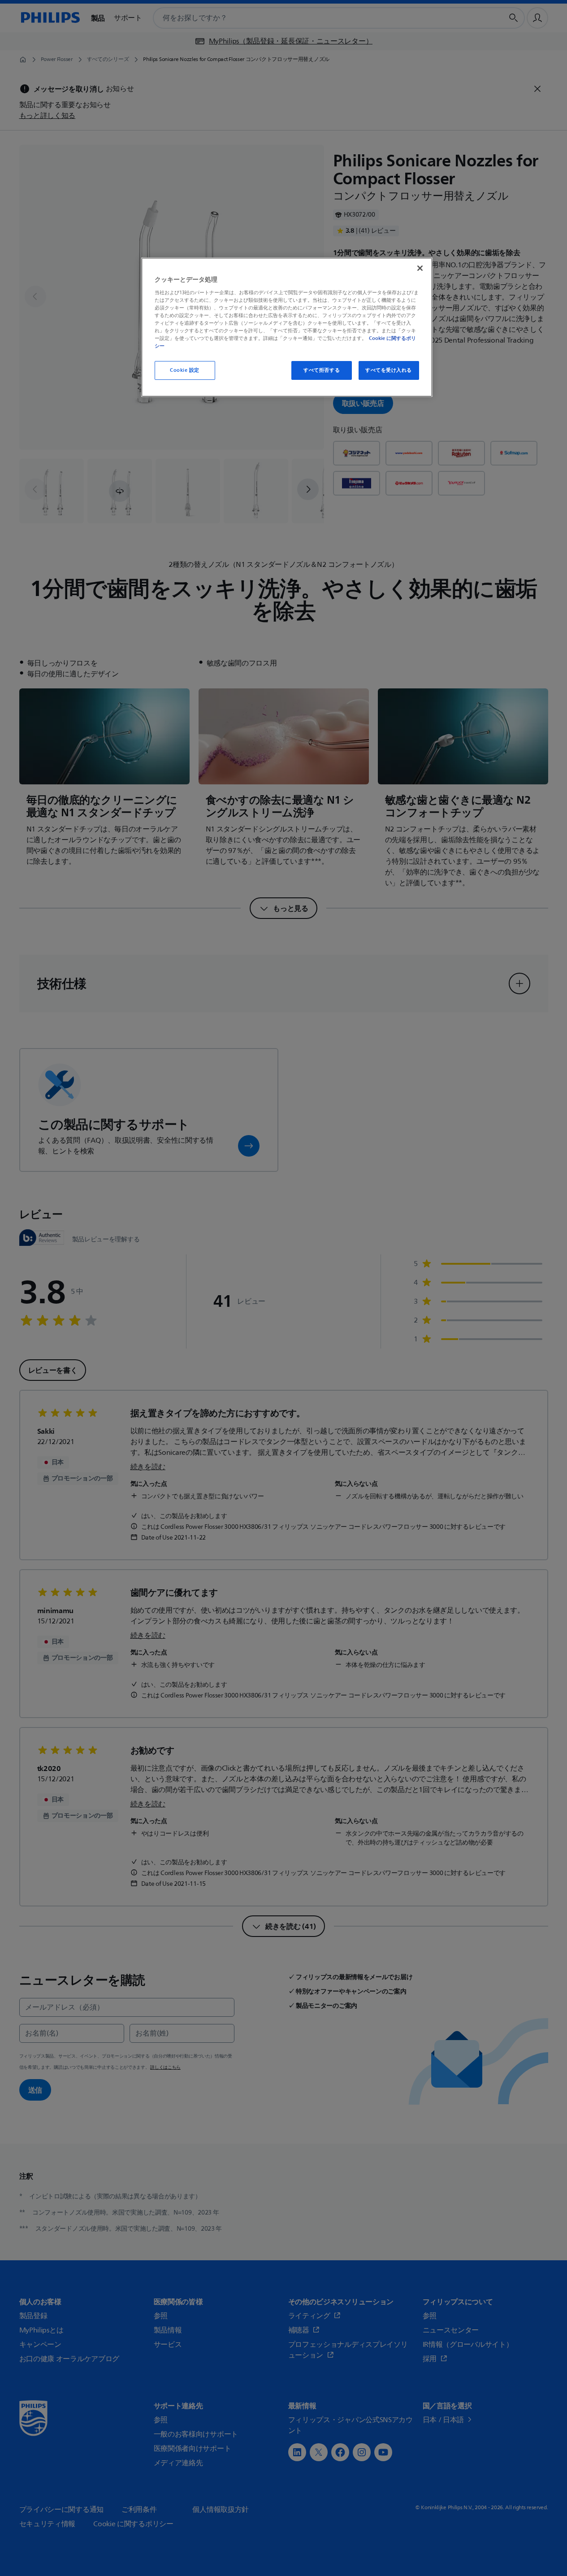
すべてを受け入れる (389, 370)
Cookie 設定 (185, 370)
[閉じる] (420, 268)
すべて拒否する (322, 370)
